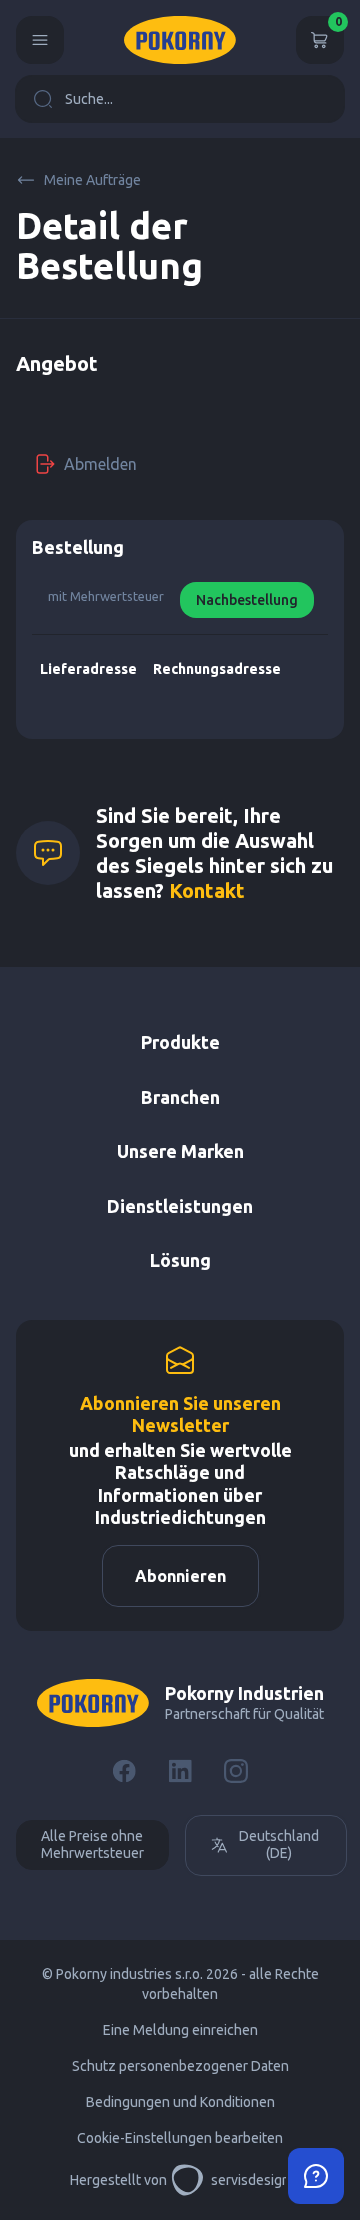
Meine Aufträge (92, 180)
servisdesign (250, 2180)
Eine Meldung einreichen (180, 2030)
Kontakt (207, 890)
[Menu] (40, 40)
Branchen (180, 1097)
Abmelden (100, 464)
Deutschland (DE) (279, 1845)
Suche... (89, 99)
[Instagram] (236, 1771)
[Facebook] (124, 1771)
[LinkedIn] (180, 1771)
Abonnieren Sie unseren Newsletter (180, 1414)
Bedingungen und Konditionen (180, 2102)
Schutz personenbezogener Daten (180, 2066)
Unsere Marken (180, 1151)
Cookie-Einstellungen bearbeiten (180, 2138)
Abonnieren (180, 1576)
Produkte (180, 1042)
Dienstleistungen (180, 1206)
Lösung (180, 1260)
